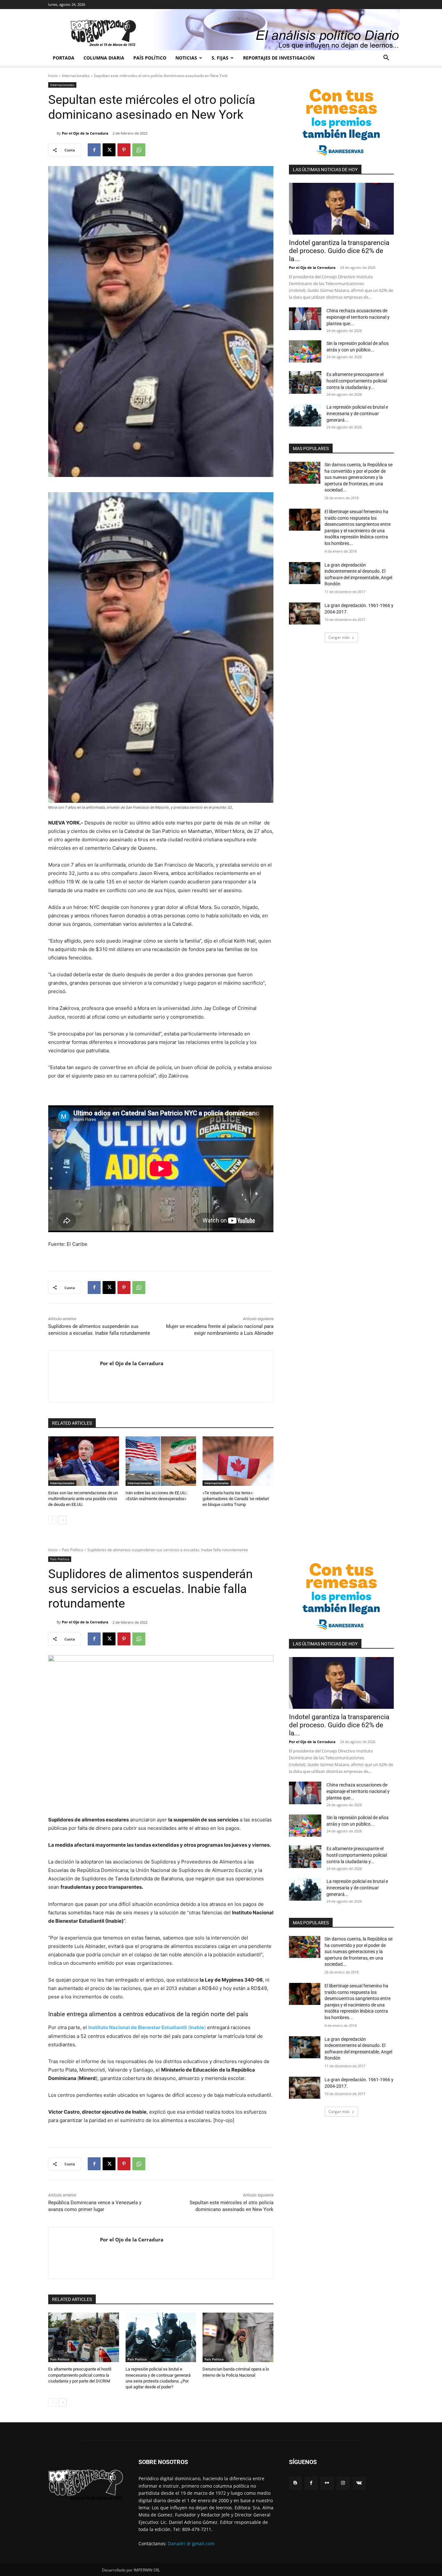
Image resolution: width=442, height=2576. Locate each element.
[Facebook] (94, 150)
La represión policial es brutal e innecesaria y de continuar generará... (357, 414)
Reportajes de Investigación (279, 58)
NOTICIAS (186, 58)
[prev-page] (52, 1520)
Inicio (53, 76)
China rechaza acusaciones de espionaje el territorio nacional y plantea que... (358, 317)
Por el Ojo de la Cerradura (85, 133)
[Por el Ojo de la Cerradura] (52, 133)
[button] (386, 58)
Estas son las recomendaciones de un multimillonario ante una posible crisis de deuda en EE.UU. (83, 1499)
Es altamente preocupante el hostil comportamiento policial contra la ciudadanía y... (357, 381)
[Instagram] (343, 2483)
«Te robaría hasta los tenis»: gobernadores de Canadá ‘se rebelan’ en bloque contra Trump (236, 1499)
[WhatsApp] (139, 150)
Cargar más (339, 637)
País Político (150, 58)
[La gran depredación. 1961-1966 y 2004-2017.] (305, 614)
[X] (109, 150)
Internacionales (76, 76)
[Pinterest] (124, 150)
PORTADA (64, 58)
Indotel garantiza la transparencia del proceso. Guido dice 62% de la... (339, 251)
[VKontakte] (359, 2483)
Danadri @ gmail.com (191, 2543)
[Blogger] (295, 2483)
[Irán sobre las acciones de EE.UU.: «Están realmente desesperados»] (161, 1461)
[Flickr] (327, 2483)
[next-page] (63, 1520)
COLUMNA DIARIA (104, 58)
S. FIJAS (220, 58)
